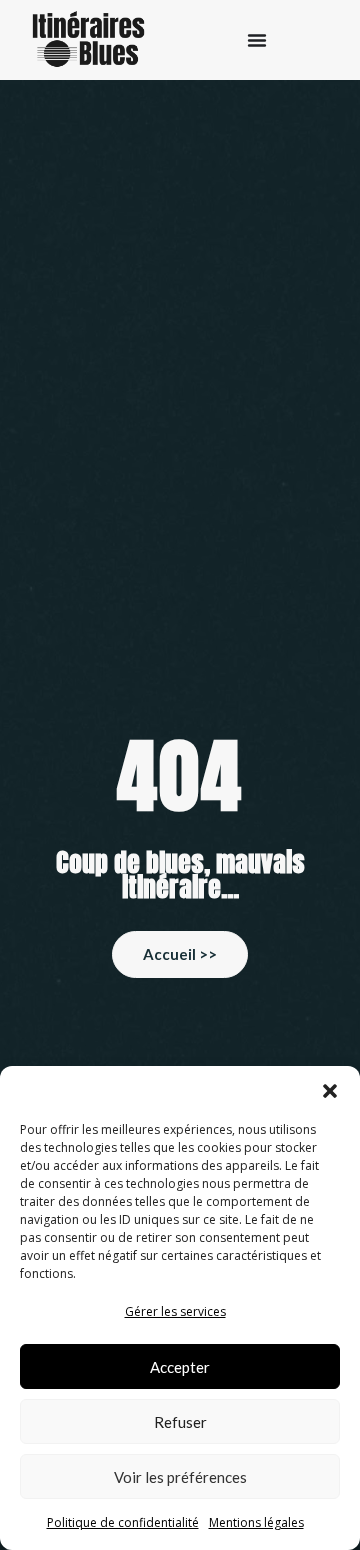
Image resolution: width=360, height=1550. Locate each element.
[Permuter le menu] (257, 40)
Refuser (180, 1422)
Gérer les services (175, 1311)
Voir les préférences (180, 1477)
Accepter (180, 1367)
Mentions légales (256, 1522)
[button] (330, 1091)
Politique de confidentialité (123, 1522)
